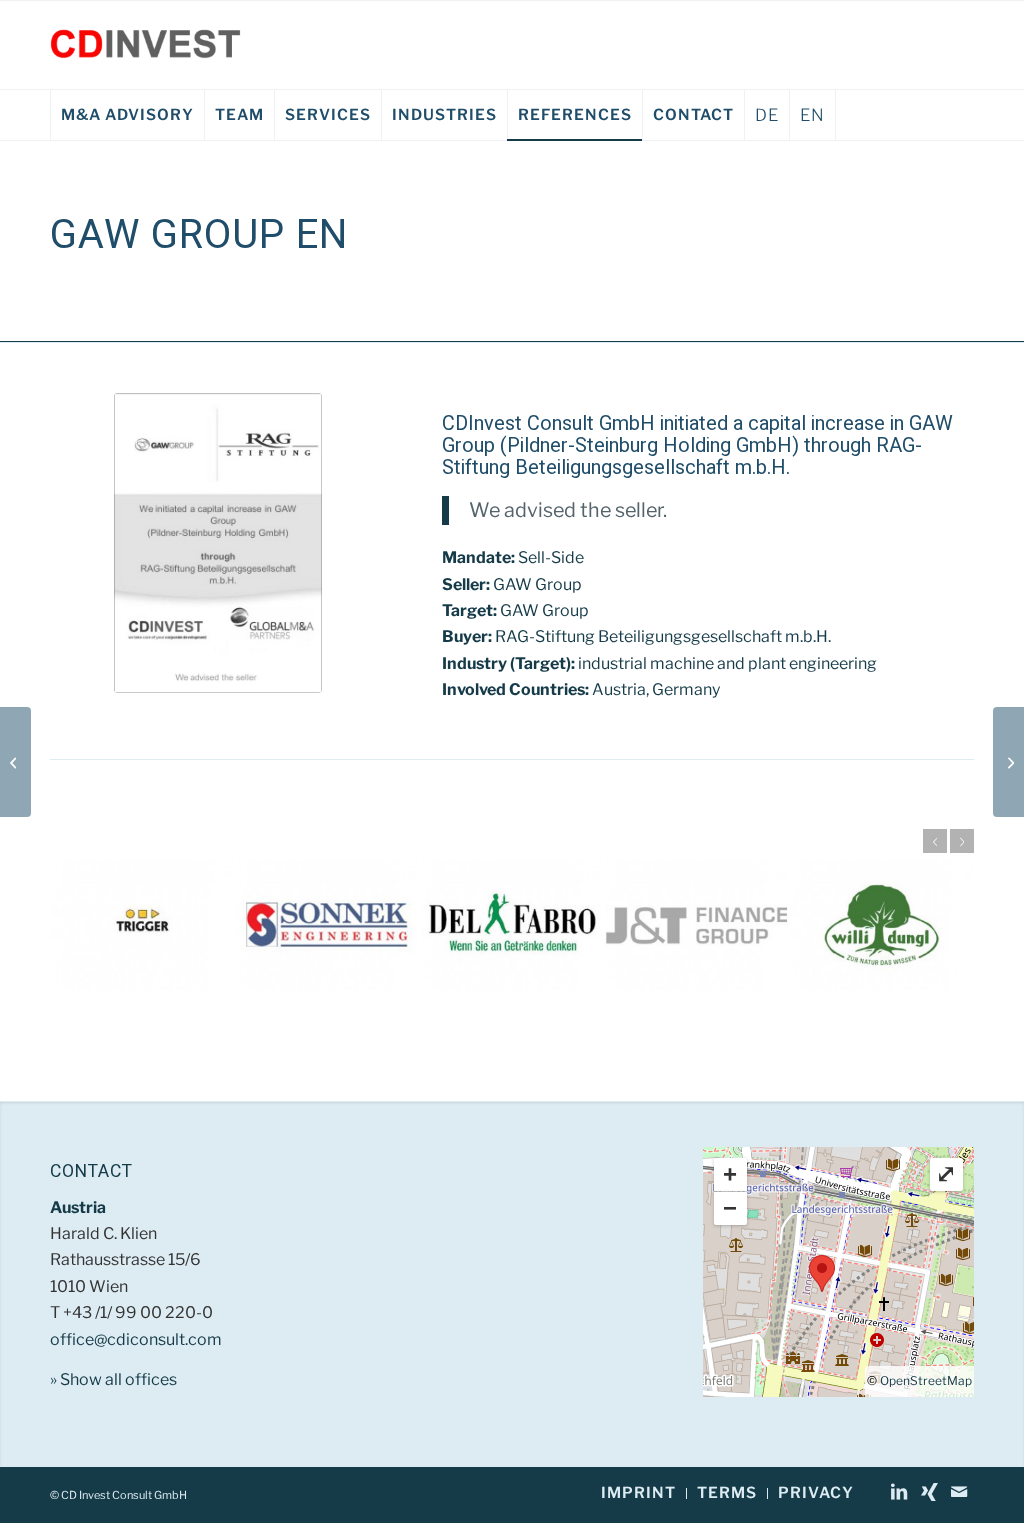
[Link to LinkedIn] (899, 1492)
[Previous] (935, 841)
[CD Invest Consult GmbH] (145, 45)
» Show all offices (113, 1379)
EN (812, 115)
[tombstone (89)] (218, 543)
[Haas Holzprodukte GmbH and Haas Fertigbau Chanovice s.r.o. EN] (15, 762)
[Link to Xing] (929, 1492)
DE (767, 115)
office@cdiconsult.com (136, 1339)
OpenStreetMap (926, 1380)
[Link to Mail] (959, 1492)
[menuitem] (127, 115)
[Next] (962, 841)
